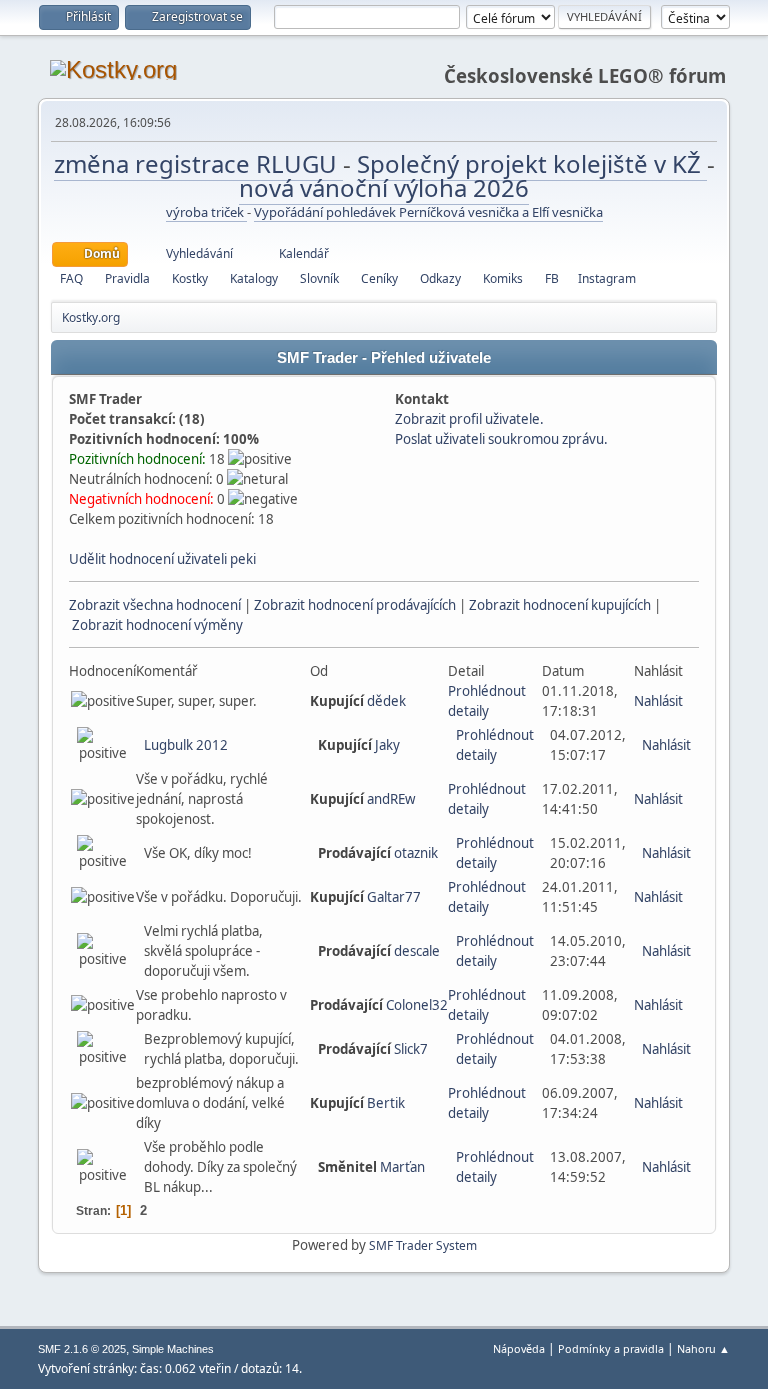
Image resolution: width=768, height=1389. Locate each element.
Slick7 (411, 1049)
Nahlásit (658, 701)
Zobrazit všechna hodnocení (155, 605)
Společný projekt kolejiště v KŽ (532, 163)
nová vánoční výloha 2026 (384, 187)
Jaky (387, 745)
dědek (386, 701)
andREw (391, 799)
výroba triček (206, 212)
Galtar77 (394, 897)
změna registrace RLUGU (198, 163)
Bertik (386, 1103)
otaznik (416, 853)
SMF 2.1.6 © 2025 (82, 1349)
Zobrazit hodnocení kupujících (560, 605)
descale (417, 951)
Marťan (402, 1167)
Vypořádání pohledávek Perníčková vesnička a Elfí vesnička (428, 212)
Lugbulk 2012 (186, 745)
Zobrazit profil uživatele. (469, 419)
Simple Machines (173, 1349)
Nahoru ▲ (703, 1348)
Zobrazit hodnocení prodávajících (355, 605)
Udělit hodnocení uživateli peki (162, 559)
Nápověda (519, 1348)
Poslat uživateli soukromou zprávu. (501, 439)
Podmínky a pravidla (611, 1348)
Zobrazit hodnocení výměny (157, 625)
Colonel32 (417, 1005)
